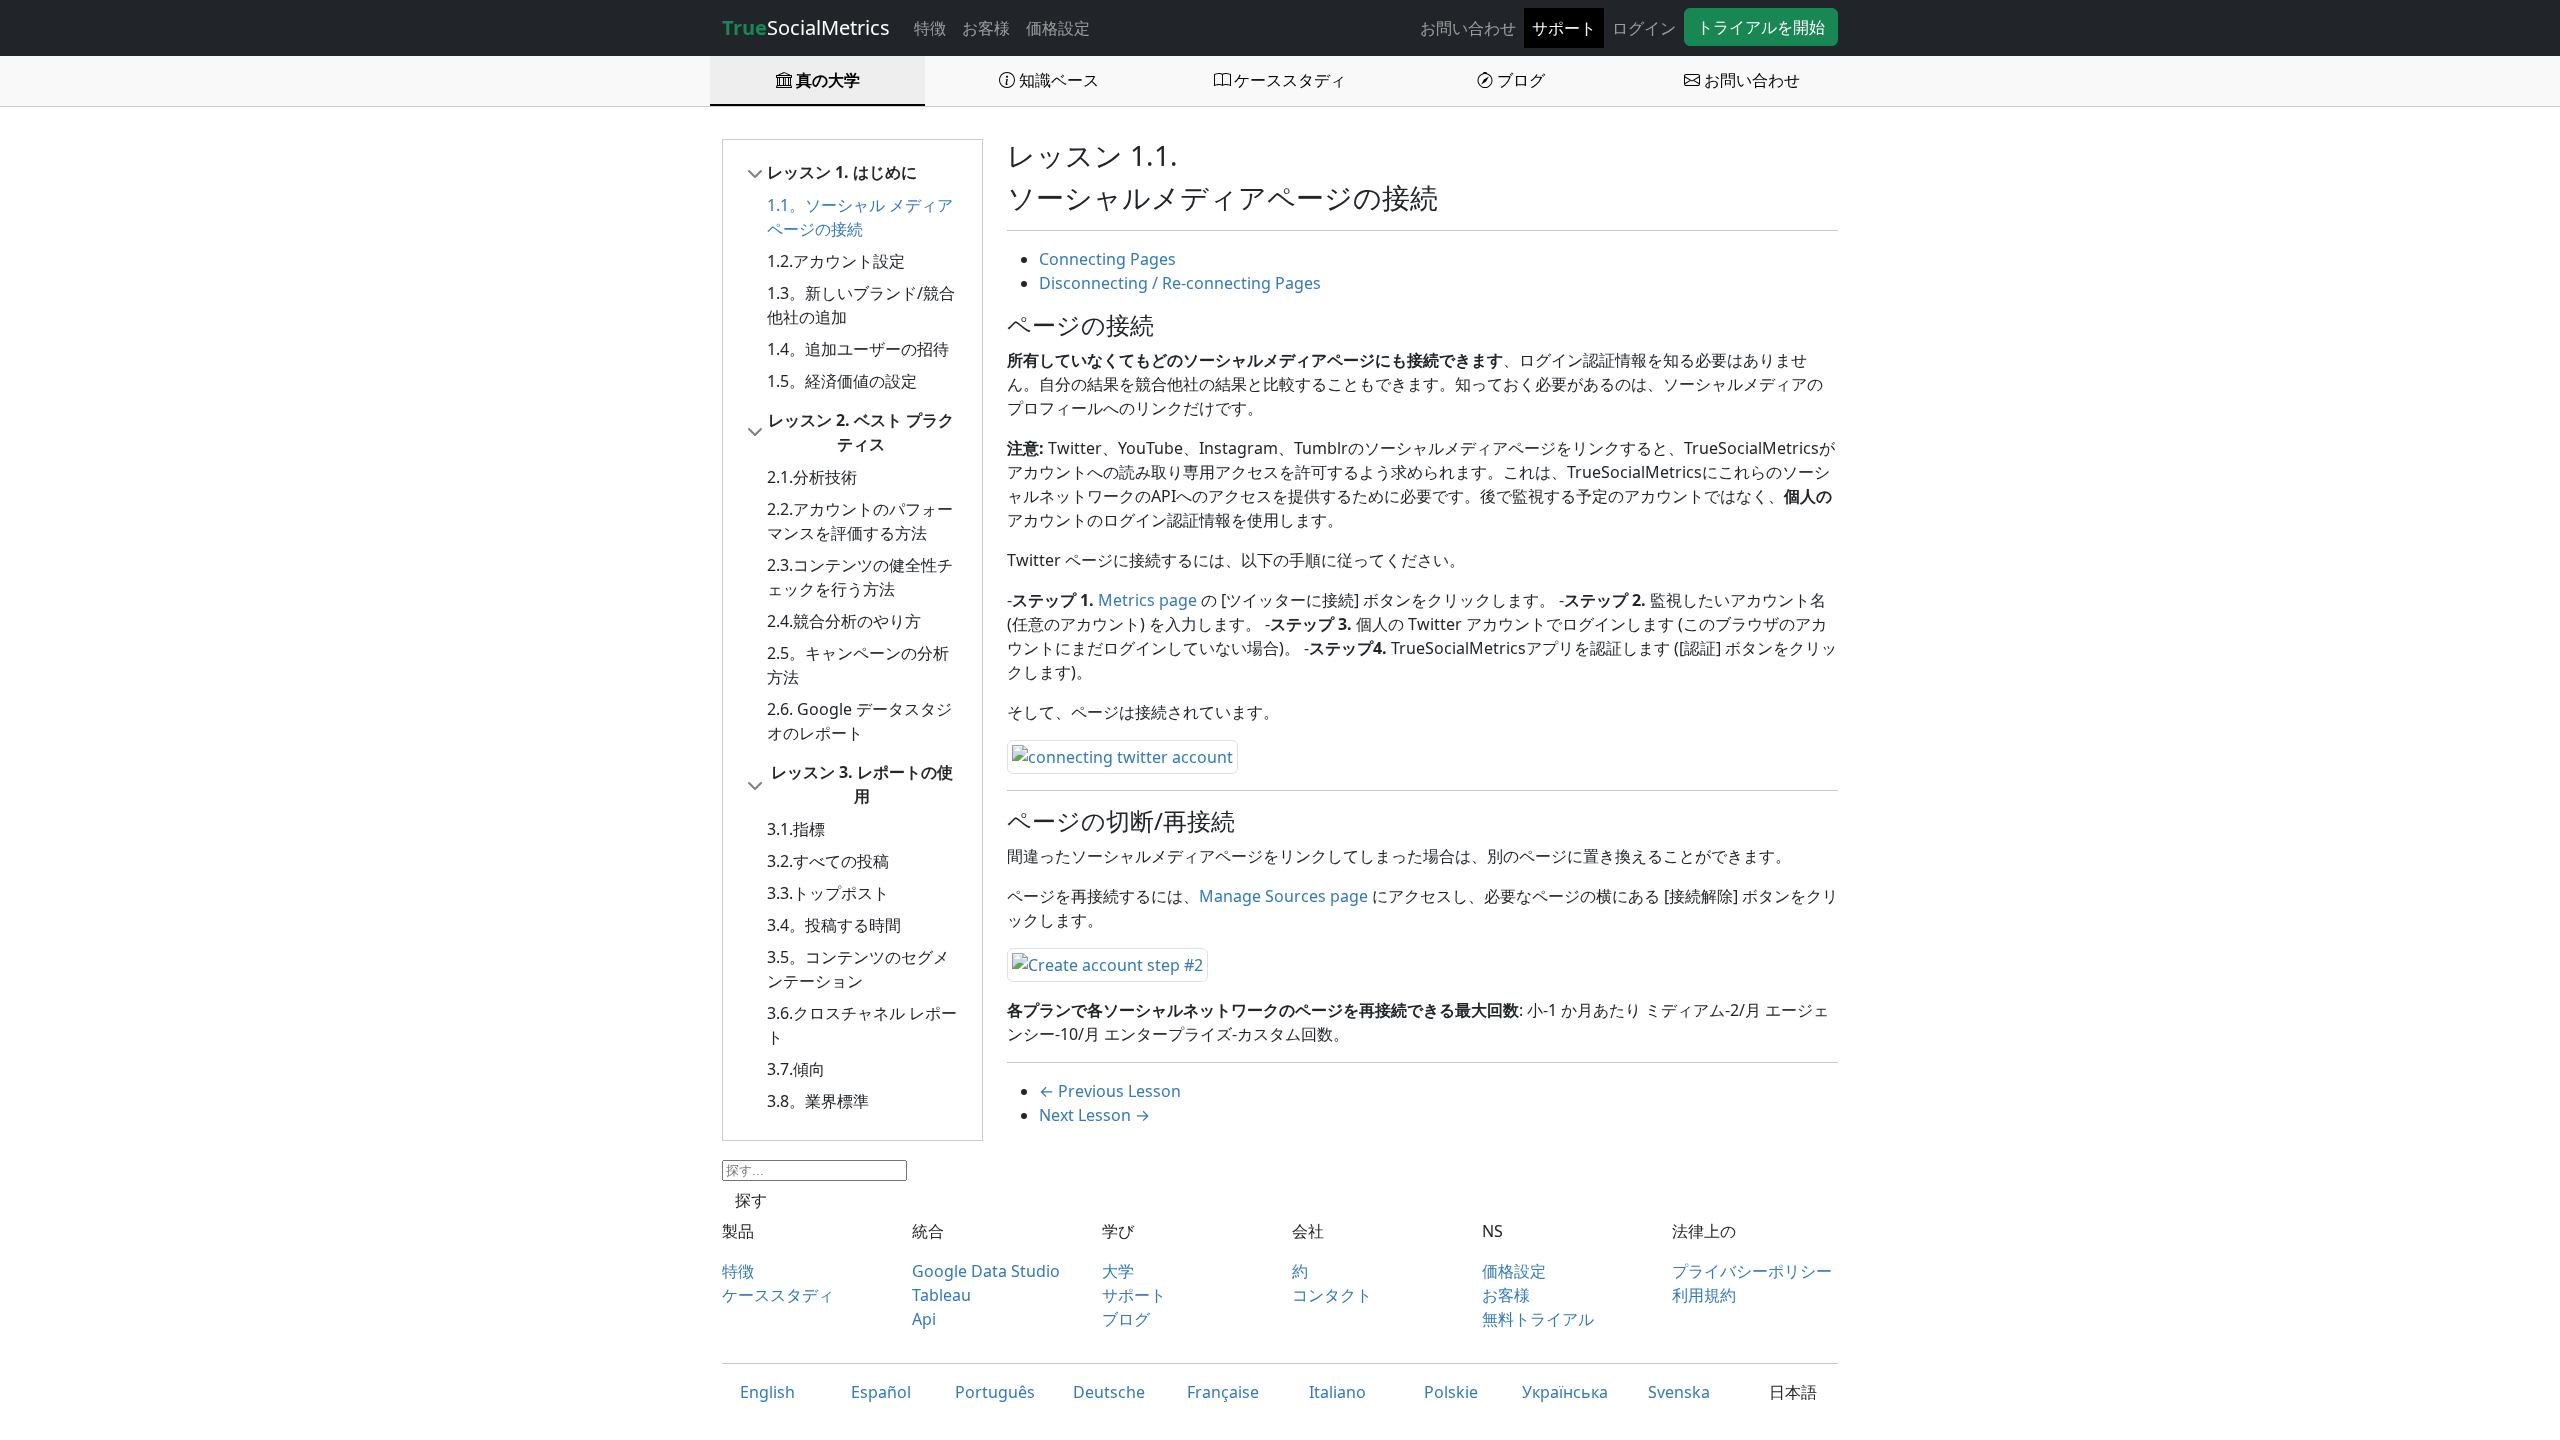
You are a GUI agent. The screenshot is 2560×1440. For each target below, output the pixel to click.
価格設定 (1058, 28)
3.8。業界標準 (818, 1101)
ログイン (1644, 28)
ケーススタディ (1288, 80)
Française (1223, 1392)
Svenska (1679, 1392)
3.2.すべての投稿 (828, 861)
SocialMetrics (806, 27)
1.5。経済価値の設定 (842, 381)
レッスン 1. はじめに (842, 172)
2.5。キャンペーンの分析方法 (858, 665)
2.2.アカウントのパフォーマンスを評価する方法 (860, 521)
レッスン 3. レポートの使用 (862, 784)
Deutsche (1109, 1392)
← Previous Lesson (1110, 1091)
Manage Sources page (1283, 896)
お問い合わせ (1468, 28)
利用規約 (1704, 1295)
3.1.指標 (796, 829)
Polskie (1451, 1392)
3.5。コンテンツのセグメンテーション (858, 969)
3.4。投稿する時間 (834, 925)
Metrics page (1147, 600)
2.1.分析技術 (812, 477)
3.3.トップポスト (828, 893)
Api (924, 1319)
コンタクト (1332, 1295)
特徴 (930, 28)
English (767, 1392)
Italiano (1337, 1392)
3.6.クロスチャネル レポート (862, 1025)
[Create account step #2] (1107, 963)
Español (881, 1392)
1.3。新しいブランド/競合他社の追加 (861, 305)
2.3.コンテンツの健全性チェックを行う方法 (860, 577)
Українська (1565, 1392)
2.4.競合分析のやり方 (844, 621)
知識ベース (1057, 80)
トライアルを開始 (1761, 27)
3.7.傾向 (796, 1069)
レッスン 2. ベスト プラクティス (861, 432)
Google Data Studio (986, 1271)
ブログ (1519, 80)
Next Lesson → (1094, 1115)
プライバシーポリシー (1752, 1271)
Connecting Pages (1107, 259)
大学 (1118, 1271)
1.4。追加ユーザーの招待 (858, 349)
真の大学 (826, 80)
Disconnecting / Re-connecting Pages (1180, 283)
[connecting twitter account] (1122, 755)
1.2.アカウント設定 (836, 261)
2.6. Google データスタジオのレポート (859, 721)
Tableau (941, 1295)
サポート (1564, 28)
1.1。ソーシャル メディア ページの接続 (860, 217)
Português (995, 1392)
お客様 (986, 28)
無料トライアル (1538, 1319)
